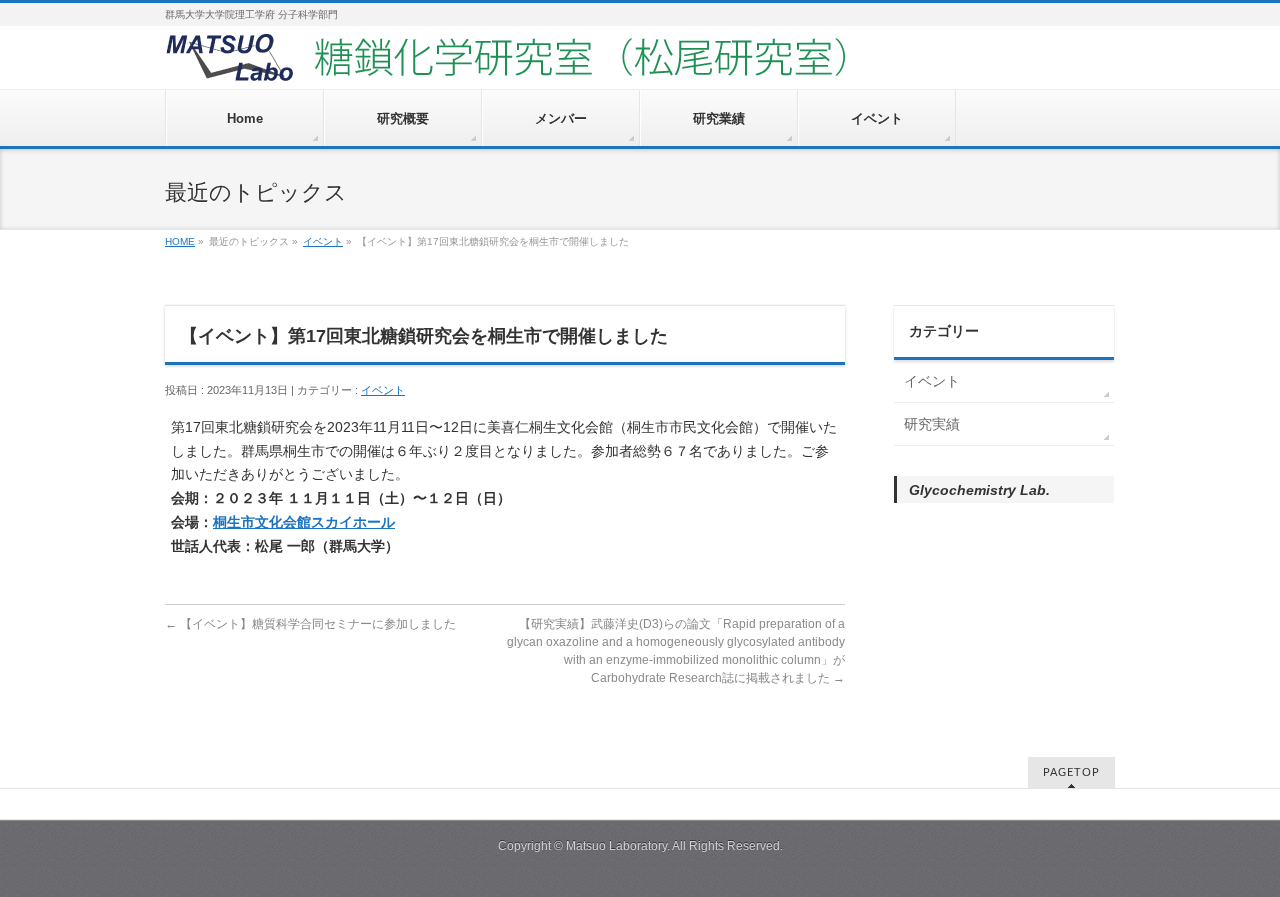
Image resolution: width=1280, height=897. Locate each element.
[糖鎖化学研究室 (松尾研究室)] (565, 66)
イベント (323, 241)
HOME (180, 241)
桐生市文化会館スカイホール (304, 522)
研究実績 (932, 424)
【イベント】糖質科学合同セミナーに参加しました (310, 624)
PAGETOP (1071, 772)
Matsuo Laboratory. (618, 846)
